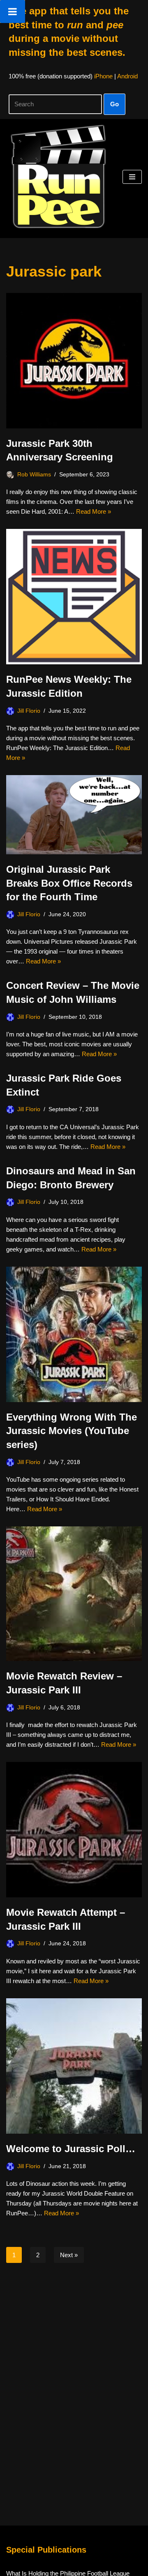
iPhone (103, 76)
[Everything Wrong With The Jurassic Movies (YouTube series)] (74, 1334)
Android (127, 76)
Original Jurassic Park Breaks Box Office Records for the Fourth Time (69, 883)
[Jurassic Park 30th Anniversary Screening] (74, 361)
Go (114, 104)
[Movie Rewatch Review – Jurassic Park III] (74, 1594)
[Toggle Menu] (13, 11)
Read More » (94, 511)
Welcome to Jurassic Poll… (71, 2149)
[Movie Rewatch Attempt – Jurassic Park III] (74, 1830)
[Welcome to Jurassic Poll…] (74, 2066)
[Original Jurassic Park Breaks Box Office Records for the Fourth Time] (74, 815)
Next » (69, 2255)
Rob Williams (34, 475)
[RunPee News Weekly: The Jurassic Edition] (74, 597)
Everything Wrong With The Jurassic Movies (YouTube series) (72, 1431)
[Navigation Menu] (132, 177)
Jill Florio (29, 711)
